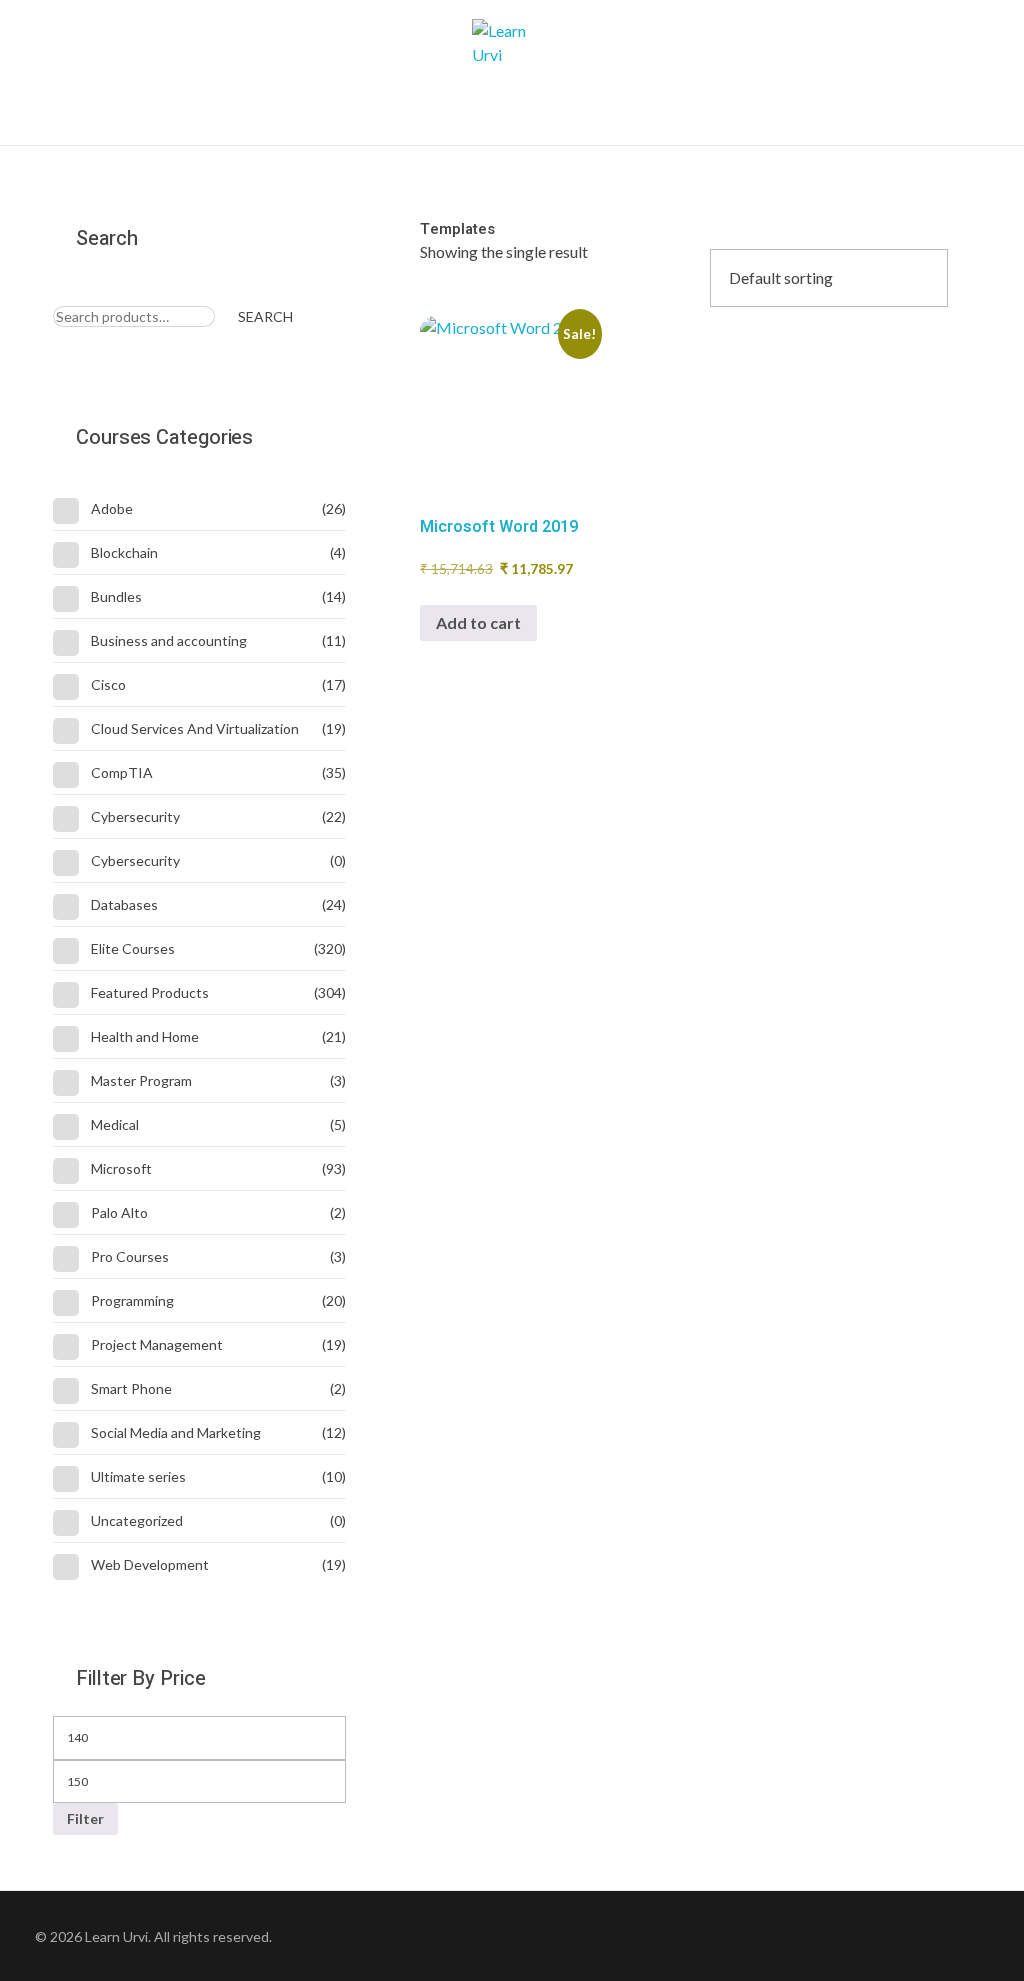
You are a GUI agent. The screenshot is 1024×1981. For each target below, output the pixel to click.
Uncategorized (137, 1520)
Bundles (116, 596)
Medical (115, 1124)
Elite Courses (133, 948)
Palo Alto (119, 1212)
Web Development (150, 1564)
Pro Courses (130, 1256)
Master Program (141, 1080)
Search (265, 316)
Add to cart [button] (478, 622)
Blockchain (124, 552)
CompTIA (122, 772)
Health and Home (145, 1036)
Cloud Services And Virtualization (195, 728)
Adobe (112, 508)
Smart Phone (131, 1388)
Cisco (108, 684)
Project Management (157, 1344)
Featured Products (150, 992)
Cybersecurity (135, 816)
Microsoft (121, 1168)
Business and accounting (169, 640)
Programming (132, 1300)
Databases (124, 904)
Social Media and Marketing (176, 1432)
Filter (85, 1818)
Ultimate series (138, 1476)
